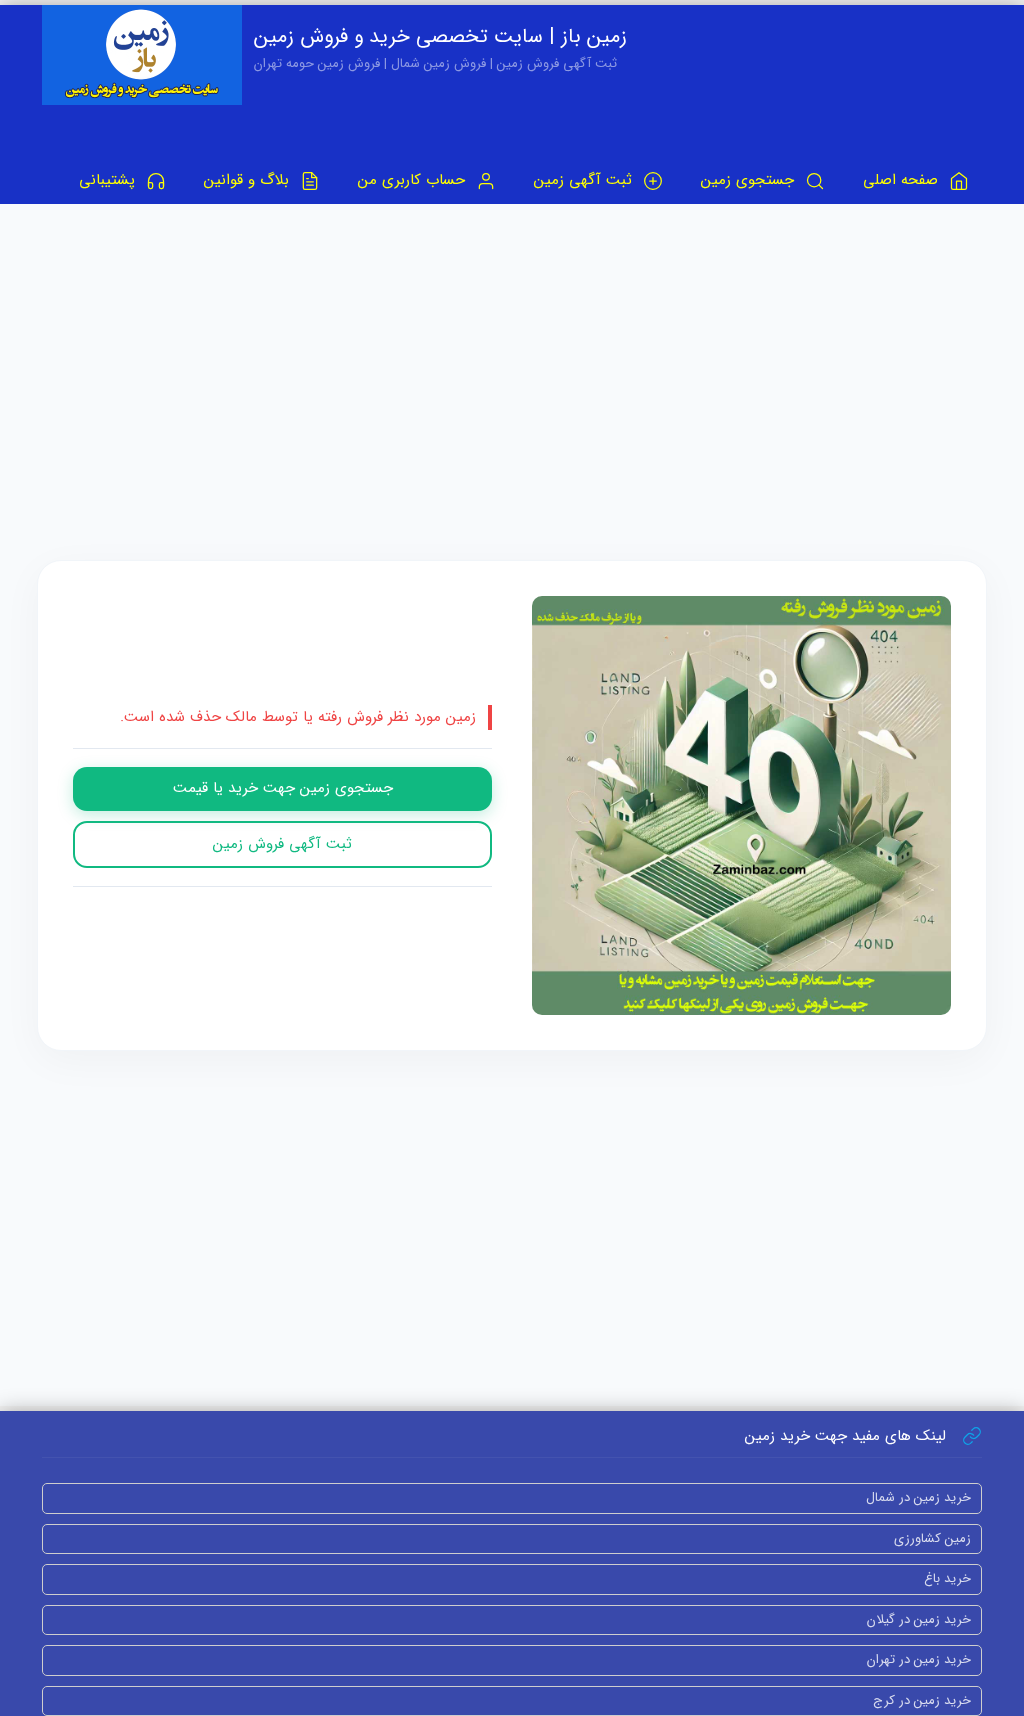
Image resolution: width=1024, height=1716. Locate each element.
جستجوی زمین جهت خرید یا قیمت (283, 788)
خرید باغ (947, 1578)
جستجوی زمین (750, 180)
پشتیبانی (109, 180)
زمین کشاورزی (932, 1538)
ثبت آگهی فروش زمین (282, 844)
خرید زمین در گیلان (919, 1619)
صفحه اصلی (903, 180)
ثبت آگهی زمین (585, 180)
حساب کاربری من (414, 180)
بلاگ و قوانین (249, 180)
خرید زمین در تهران (919, 1659)
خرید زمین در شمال (918, 1497)
